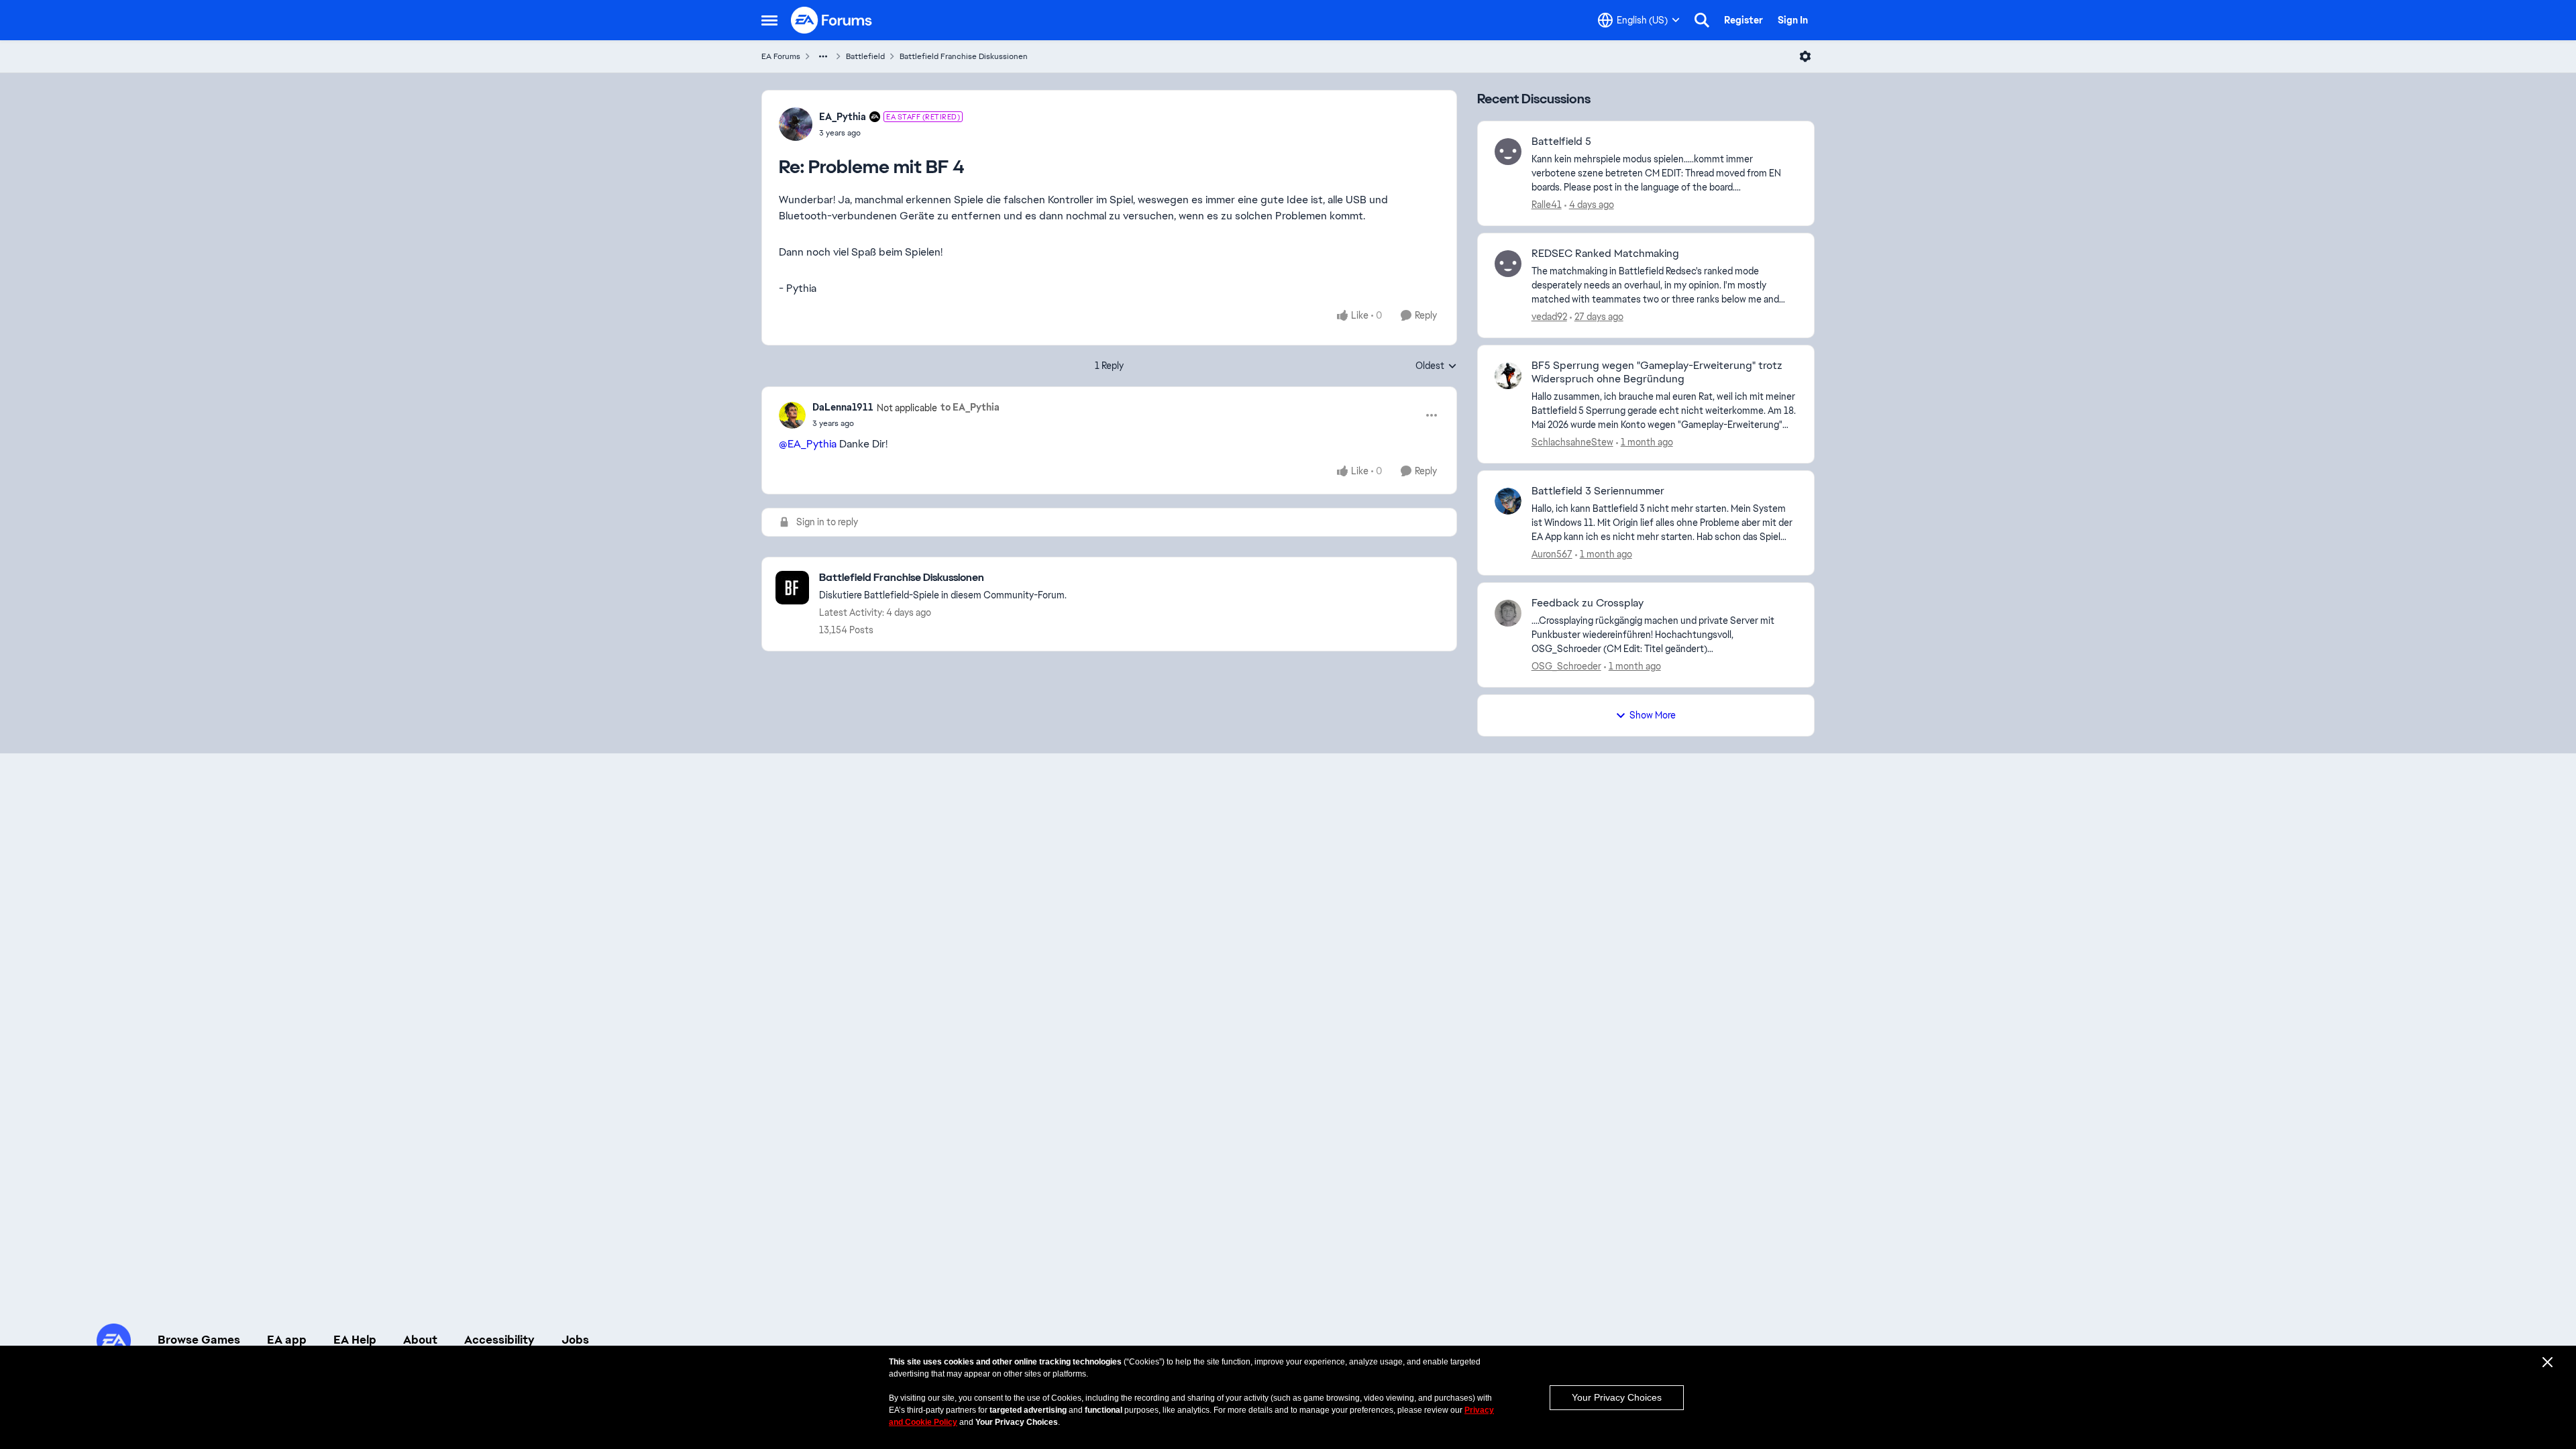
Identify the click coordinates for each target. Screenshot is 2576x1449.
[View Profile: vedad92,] (1508, 264)
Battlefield (865, 56)
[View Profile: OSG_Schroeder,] (1508, 613)
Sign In (1793, 20)
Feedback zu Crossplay (1588, 603)
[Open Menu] (1805, 56)
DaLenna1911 (843, 407)
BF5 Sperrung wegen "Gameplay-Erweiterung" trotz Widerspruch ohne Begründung (1657, 373)
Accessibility (499, 1340)
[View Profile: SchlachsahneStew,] (1508, 376)
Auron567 (1552, 554)
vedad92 (1549, 317)
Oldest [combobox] (1436, 366)
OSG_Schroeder (1566, 666)
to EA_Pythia (970, 407)
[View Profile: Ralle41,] (1508, 152)
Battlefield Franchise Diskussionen (964, 56)
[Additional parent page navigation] (823, 56)
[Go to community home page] (832, 20)
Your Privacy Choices (1617, 1397)
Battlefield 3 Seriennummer (1598, 491)
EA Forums (781, 56)
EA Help (355, 1340)
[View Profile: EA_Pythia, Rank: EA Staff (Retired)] (796, 124)
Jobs (575, 1340)
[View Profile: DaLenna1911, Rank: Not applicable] (792, 415)
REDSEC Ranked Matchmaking (1605, 254)
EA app (287, 1340)
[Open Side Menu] (769, 20)
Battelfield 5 (1561, 142)
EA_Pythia (843, 117)
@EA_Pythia (808, 444)
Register (1743, 20)
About (420, 1340)
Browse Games (199, 1340)
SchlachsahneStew (1572, 442)
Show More (1653, 715)
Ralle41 (1547, 205)
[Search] (1702, 20)
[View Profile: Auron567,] (1508, 501)
